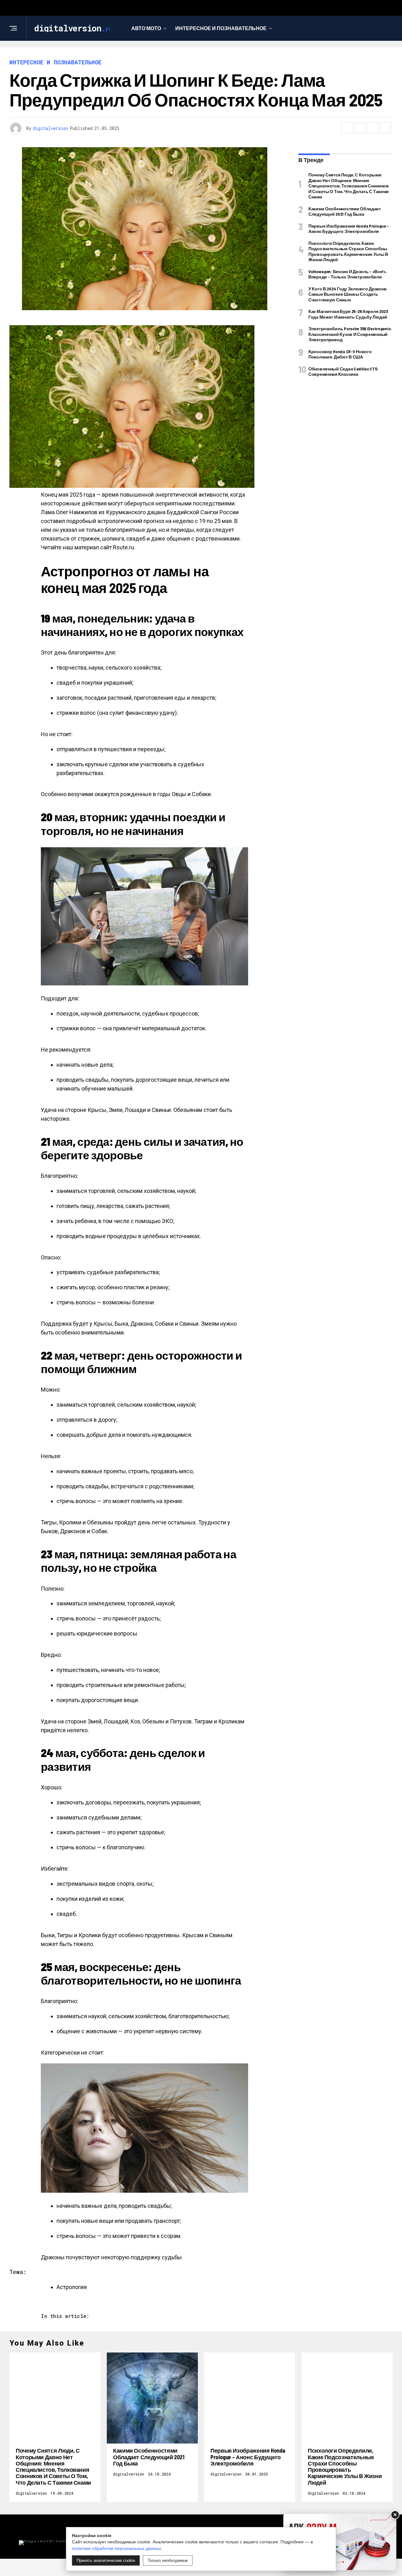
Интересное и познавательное (221, 28)
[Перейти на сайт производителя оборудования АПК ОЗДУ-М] (340, 2542)
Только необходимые (168, 2560)
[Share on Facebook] (347, 128)
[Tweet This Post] (360, 128)
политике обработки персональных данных (117, 2548)
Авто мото (146, 28)
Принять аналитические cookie (106, 2560)
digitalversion (51, 128)
